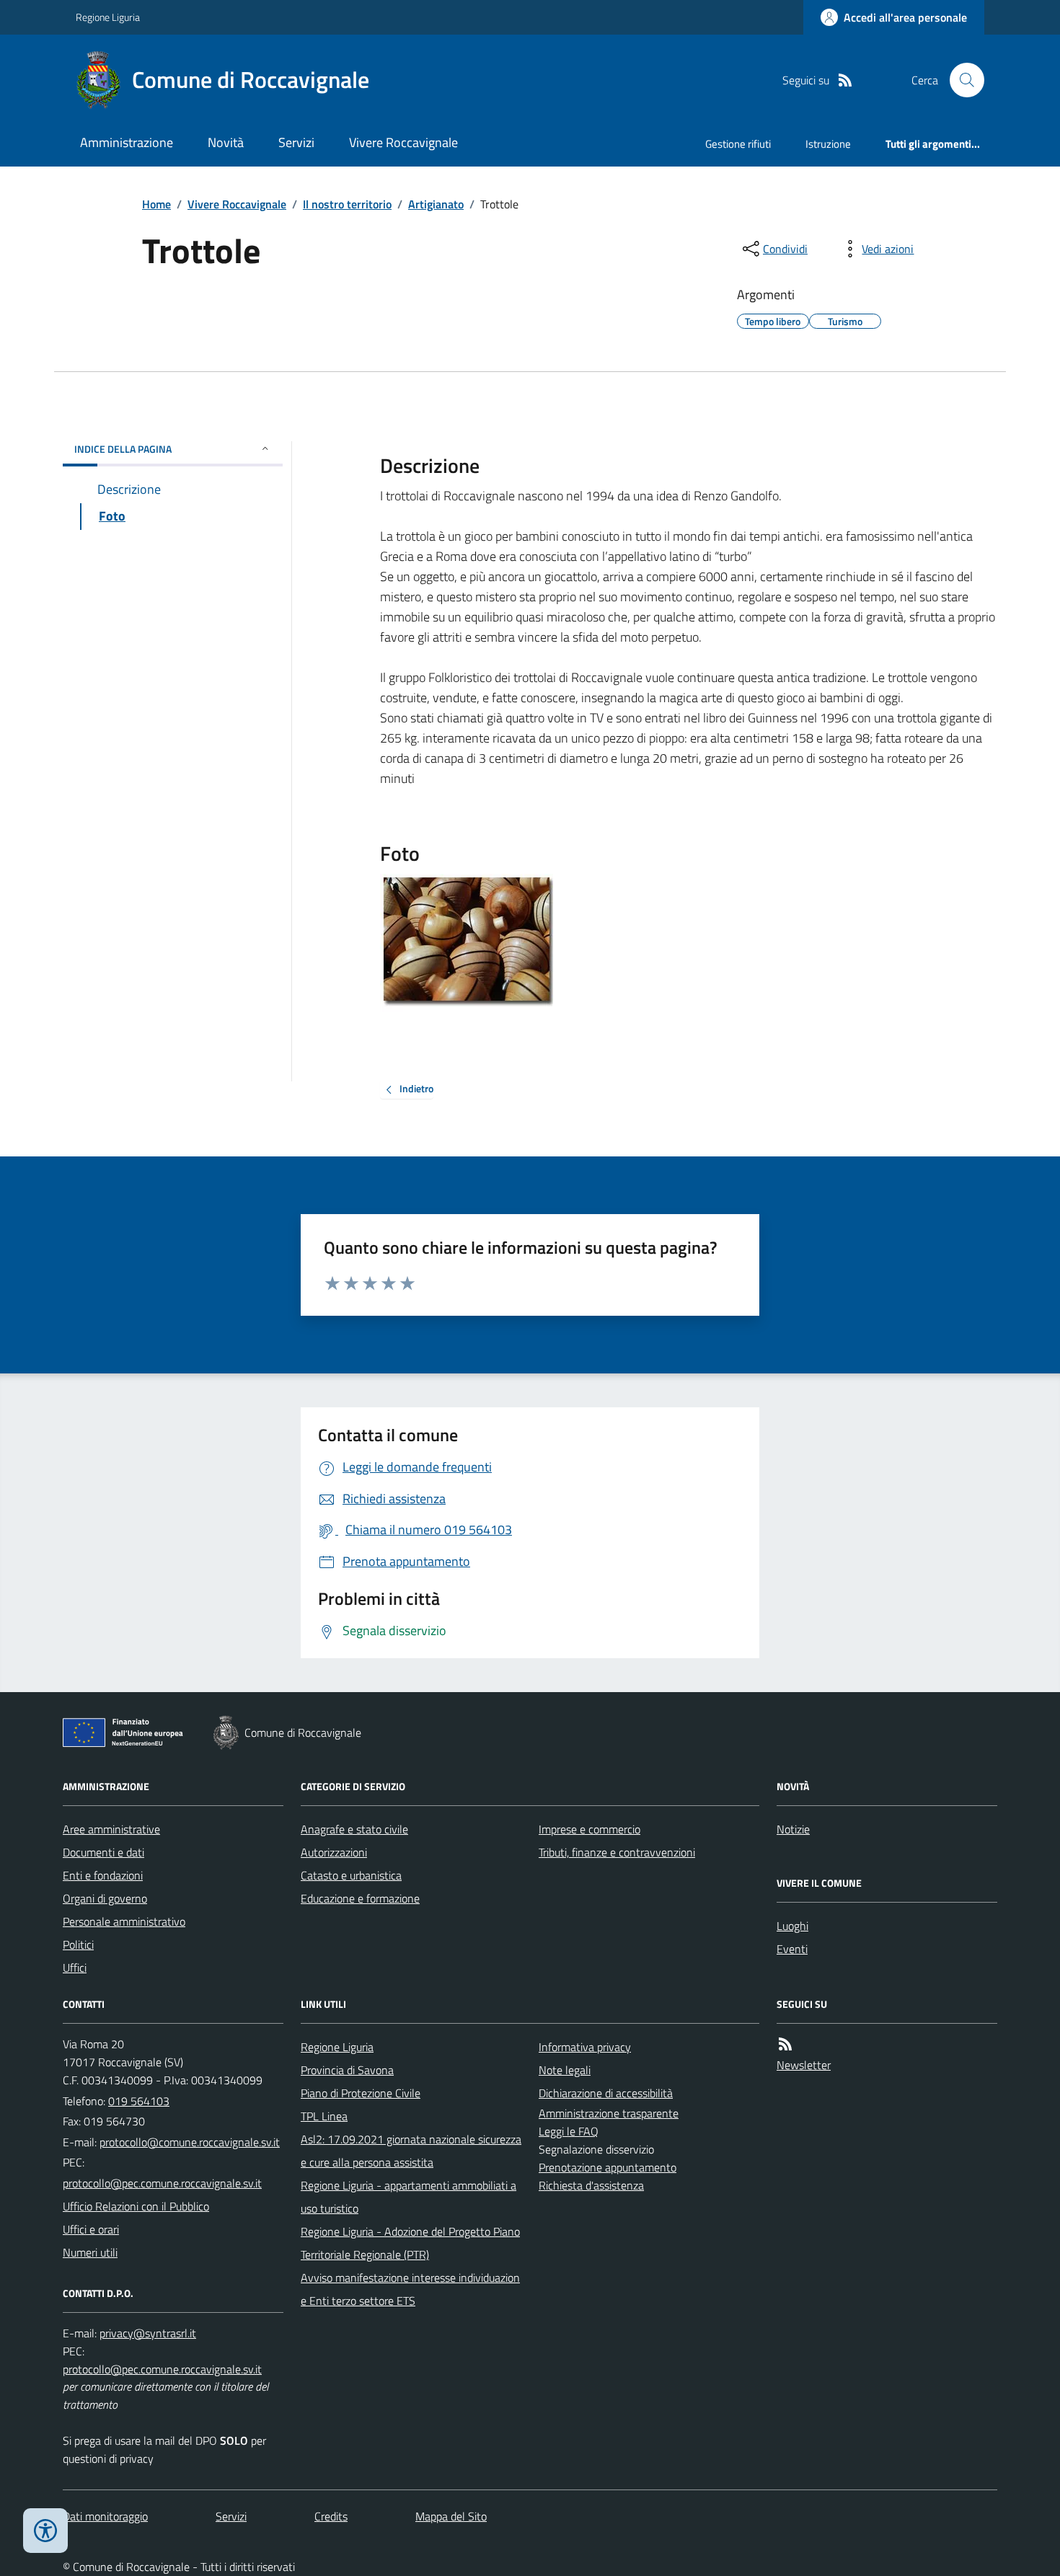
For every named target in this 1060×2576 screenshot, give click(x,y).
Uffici (75, 1968)
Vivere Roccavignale (403, 142)
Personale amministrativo (124, 1921)
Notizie (793, 1829)
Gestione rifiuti (738, 144)
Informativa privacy (585, 2047)
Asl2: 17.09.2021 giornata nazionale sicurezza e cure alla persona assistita (411, 2151)
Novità (226, 142)
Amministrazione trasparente (609, 2113)
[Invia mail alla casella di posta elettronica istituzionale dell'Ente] (190, 2142)
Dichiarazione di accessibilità (606, 2093)
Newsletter (804, 2065)
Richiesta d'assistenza (591, 2185)
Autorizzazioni (334, 1852)
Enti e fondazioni (103, 1875)
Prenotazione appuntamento (608, 2167)
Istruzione (828, 144)
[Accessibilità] (45, 2531)
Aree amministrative (111, 1829)
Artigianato (436, 204)
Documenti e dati (103, 1852)
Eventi (792, 1949)
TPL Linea (324, 2116)
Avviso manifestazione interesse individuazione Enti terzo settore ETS (410, 2289)
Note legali (565, 2070)
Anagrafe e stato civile (354, 1829)
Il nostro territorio (347, 204)
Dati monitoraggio (105, 2516)
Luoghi (792, 1926)
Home (156, 204)
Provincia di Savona (347, 2070)
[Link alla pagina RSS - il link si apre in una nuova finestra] (845, 80)
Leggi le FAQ (569, 2131)
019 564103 (139, 2101)
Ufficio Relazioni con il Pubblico (136, 2206)
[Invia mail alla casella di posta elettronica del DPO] (148, 2333)
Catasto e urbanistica (351, 1875)
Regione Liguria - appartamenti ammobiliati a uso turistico (408, 2197)
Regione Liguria (108, 17)
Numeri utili (90, 2252)
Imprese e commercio (589, 1829)
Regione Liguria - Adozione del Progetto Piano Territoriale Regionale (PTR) (410, 2243)
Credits (331, 2516)
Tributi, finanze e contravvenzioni (617, 1852)
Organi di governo (105, 1898)
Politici (78, 1944)
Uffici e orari (91, 2229)
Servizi (296, 142)
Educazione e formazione (360, 1898)
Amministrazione (127, 142)
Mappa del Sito (451, 2516)
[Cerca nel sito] (961, 80)
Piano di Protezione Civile (361, 2093)
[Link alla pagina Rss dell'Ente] (785, 2044)
